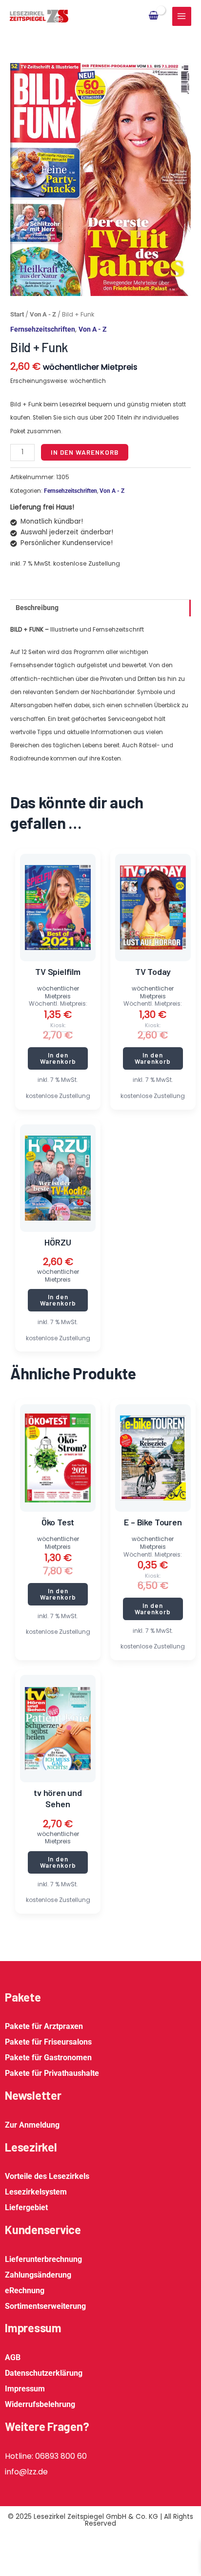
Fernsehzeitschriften (43, 329)
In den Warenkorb (85, 452)
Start (17, 314)
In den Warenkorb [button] (58, 1058)
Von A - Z (43, 314)
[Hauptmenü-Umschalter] (182, 16)
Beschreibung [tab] (37, 608)
